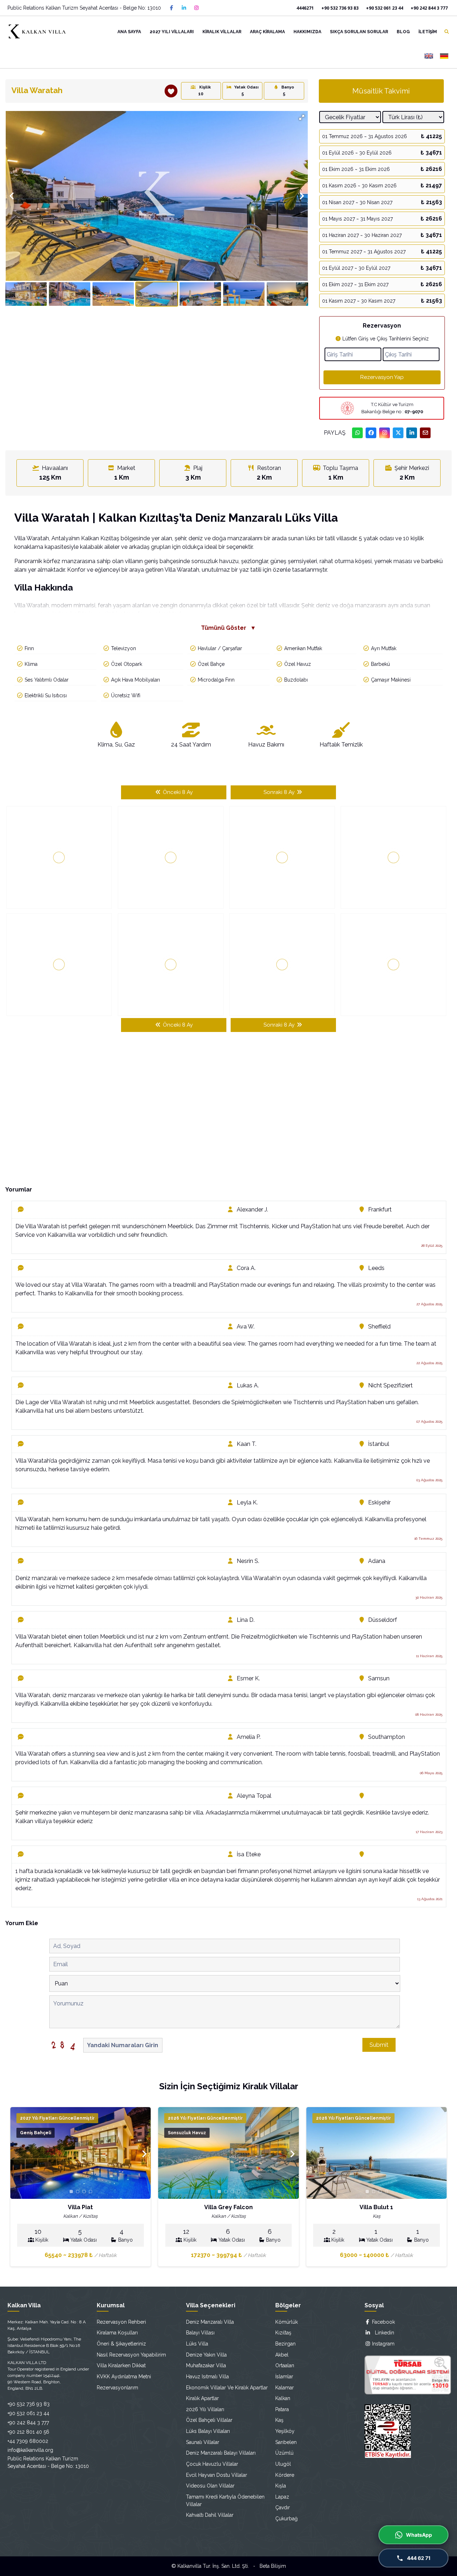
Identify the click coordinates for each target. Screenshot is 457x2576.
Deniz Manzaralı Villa (210, 2322)
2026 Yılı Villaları (205, 2409)
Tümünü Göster (228, 628)
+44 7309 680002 (28, 2441)
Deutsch (444, 56)
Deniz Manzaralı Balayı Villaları (221, 2453)
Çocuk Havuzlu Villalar (212, 2464)
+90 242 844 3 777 (429, 8)
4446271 (305, 8)
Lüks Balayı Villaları (208, 2431)
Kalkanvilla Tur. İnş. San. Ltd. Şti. (213, 2566)
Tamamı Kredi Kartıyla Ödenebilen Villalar (225, 2501)
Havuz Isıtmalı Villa (207, 2377)
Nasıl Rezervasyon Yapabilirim (131, 2355)
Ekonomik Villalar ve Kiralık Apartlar (227, 2388)
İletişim (428, 32)
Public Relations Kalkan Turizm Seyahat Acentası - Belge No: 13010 (84, 8)
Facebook (383, 2322)
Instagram (383, 2344)
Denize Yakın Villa (206, 2355)
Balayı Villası (200, 2333)
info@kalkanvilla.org (30, 2450)
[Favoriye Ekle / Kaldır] (171, 91)
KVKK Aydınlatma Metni (124, 2377)
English (429, 56)
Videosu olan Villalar (210, 2486)
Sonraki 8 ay (280, 792)
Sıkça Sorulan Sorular (359, 32)
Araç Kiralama (267, 32)
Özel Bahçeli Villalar (209, 2420)
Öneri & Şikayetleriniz (121, 2344)
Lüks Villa (197, 2344)
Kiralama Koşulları (117, 2333)
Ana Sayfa (129, 32)
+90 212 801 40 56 (28, 2432)
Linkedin (382, 2333)
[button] (302, 117)
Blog (403, 32)
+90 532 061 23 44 (385, 8)
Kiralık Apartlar (202, 2398)
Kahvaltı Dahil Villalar (210, 2515)
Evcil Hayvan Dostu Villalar (217, 2475)
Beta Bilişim (273, 2566)
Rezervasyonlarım (117, 2388)
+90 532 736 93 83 (340, 8)
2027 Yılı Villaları (172, 32)
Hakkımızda (307, 32)
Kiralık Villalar (222, 32)
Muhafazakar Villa (206, 2365)
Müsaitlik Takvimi (381, 91)
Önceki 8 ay (177, 792)
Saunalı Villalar (203, 2442)
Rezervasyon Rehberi (121, 2322)
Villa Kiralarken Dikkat (121, 2365)
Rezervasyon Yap (382, 377)
